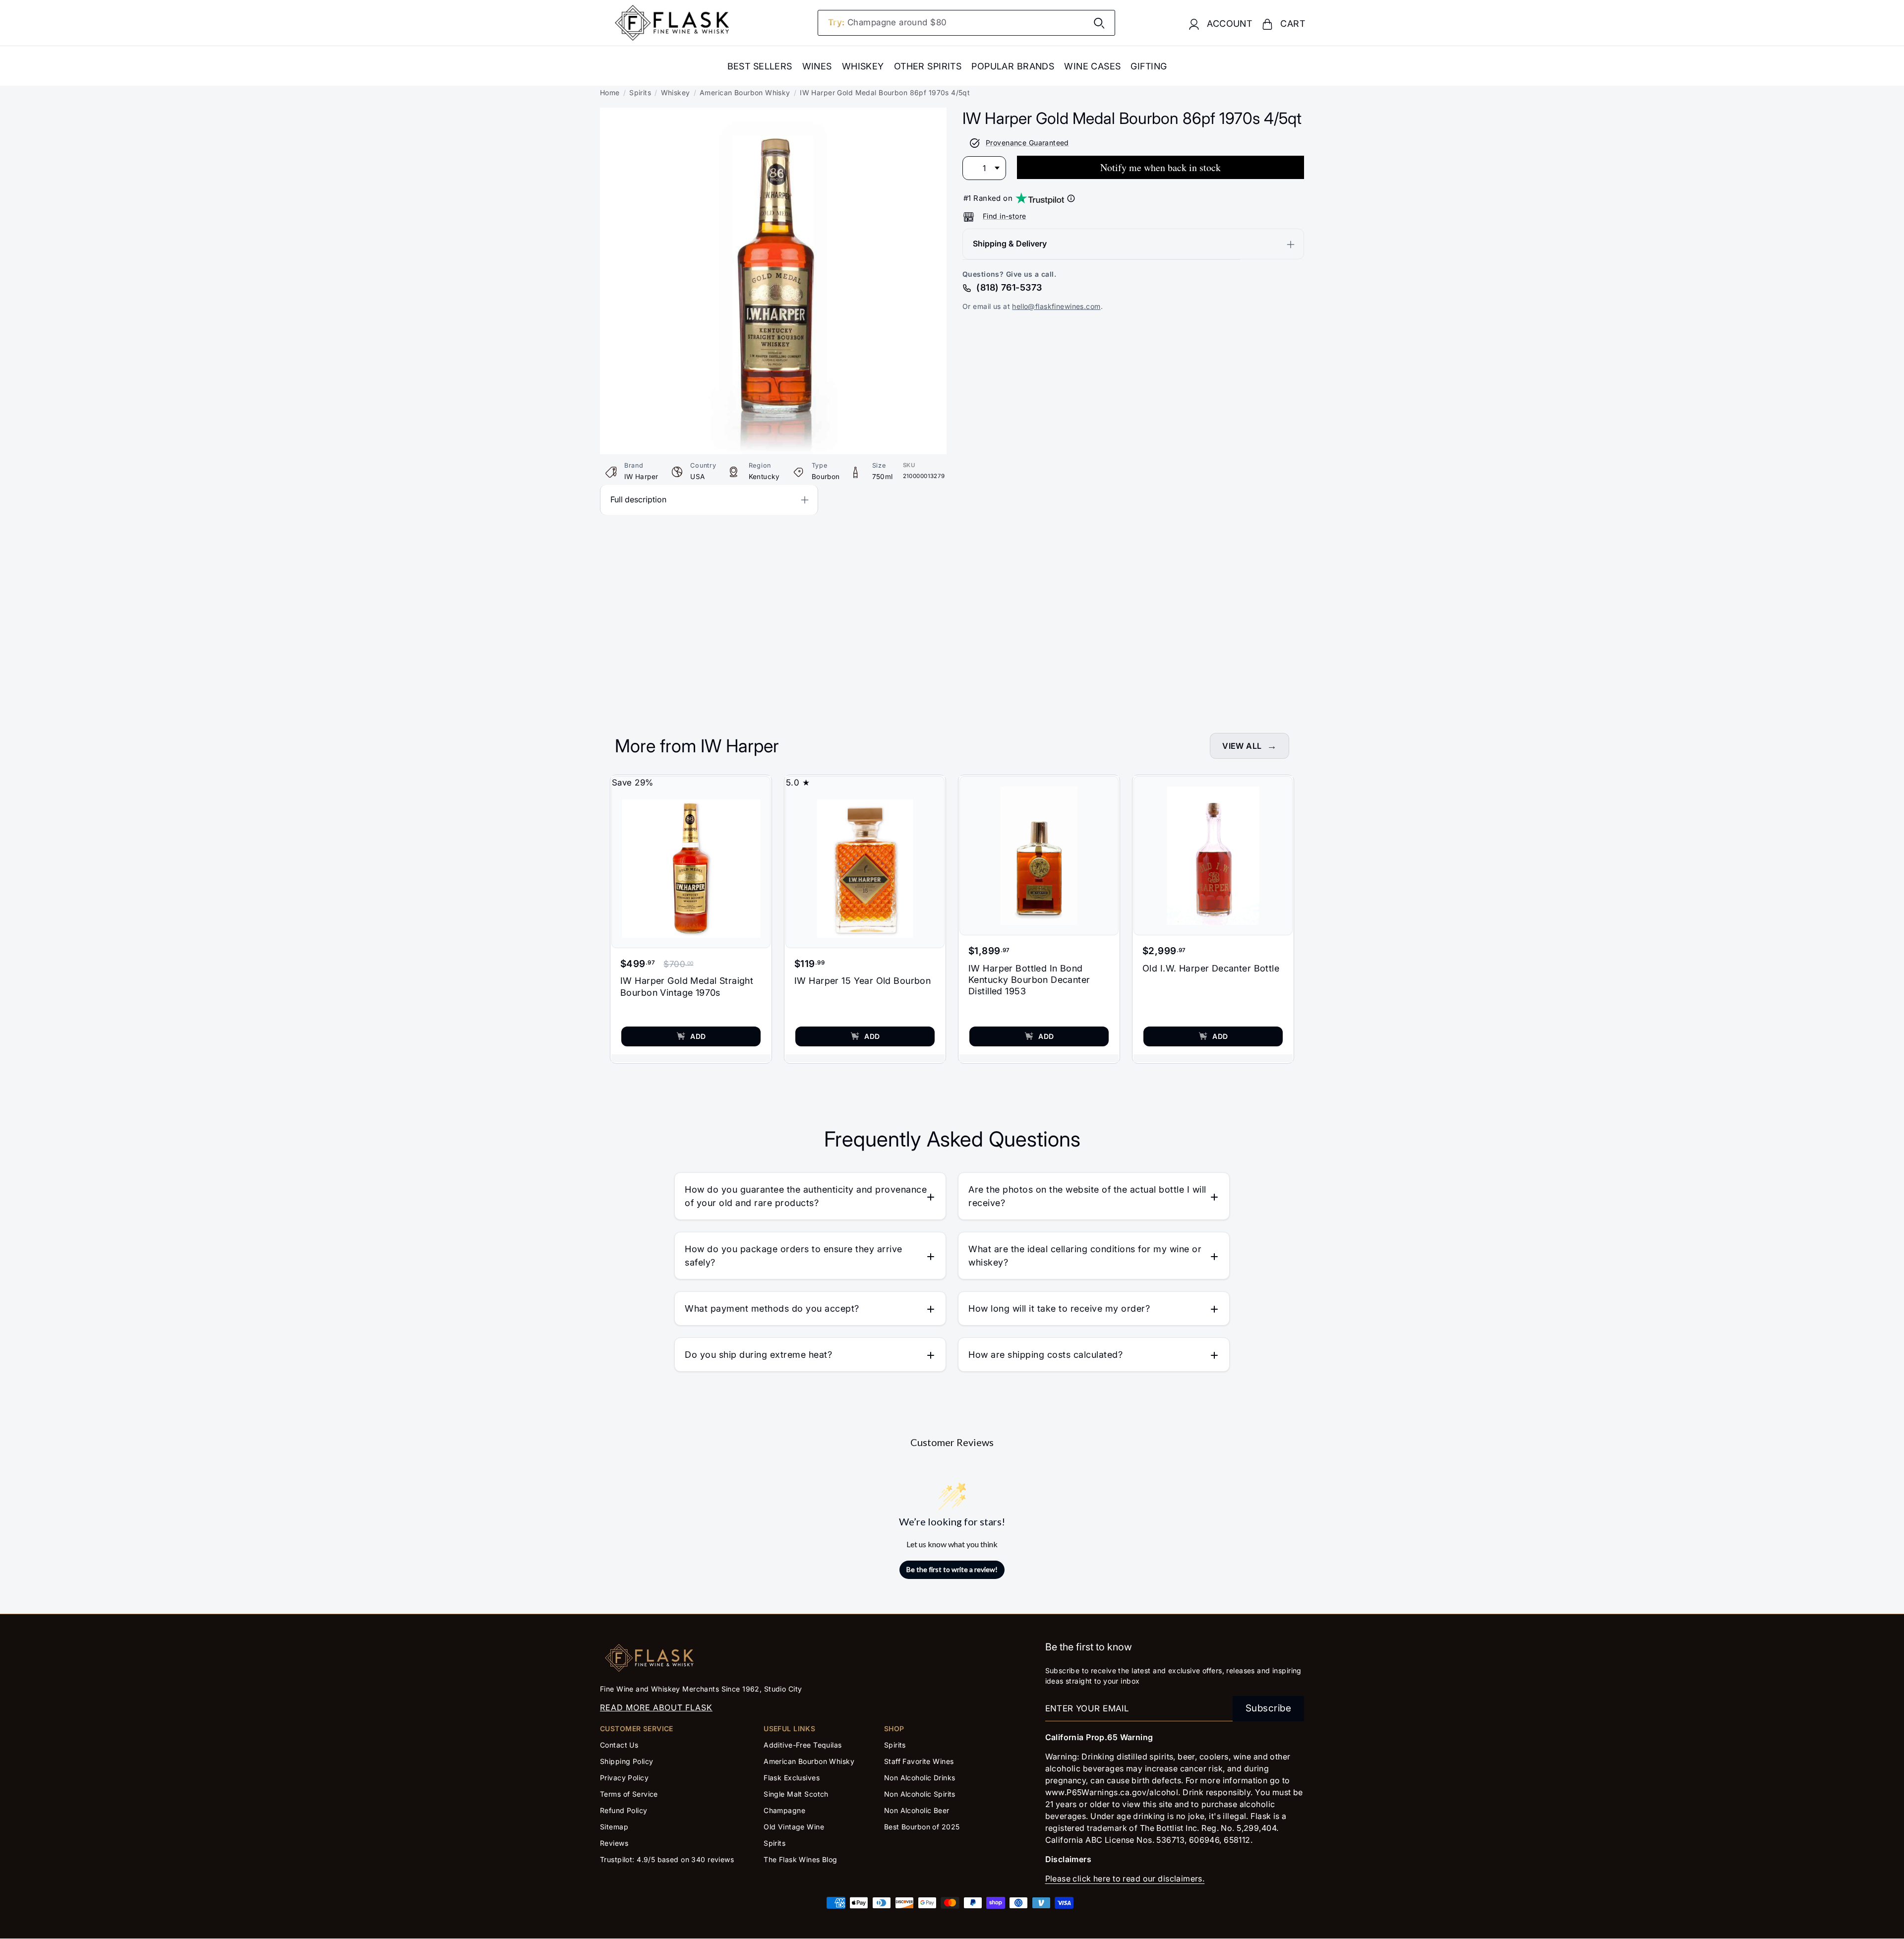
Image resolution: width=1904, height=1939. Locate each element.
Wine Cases (1092, 66)
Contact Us (619, 1745)
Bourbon (826, 477)
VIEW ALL (1242, 746)
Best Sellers (760, 66)
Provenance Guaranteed (1027, 143)
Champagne (784, 1810)
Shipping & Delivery (1010, 244)
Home (610, 92)
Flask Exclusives (792, 1778)
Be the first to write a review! (952, 1569)
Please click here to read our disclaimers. (1125, 1878)
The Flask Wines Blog (801, 1859)
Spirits (640, 92)
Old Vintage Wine (794, 1827)
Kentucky (764, 477)
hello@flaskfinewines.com (1056, 307)
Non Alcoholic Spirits (920, 1794)
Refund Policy (624, 1810)
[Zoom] (773, 115)
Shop (894, 1728)
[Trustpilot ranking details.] (1071, 198)
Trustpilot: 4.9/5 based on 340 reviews (667, 1859)
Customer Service (637, 1728)
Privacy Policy (624, 1778)
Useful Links (789, 1728)
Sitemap (614, 1827)
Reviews (614, 1843)
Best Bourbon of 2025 (922, 1827)
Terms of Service (629, 1794)
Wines (817, 66)
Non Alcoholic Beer (917, 1810)
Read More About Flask (656, 1707)
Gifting (1149, 66)
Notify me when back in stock (1160, 168)
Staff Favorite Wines (919, 1761)
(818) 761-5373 (1009, 288)
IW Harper (641, 477)
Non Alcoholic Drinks (920, 1778)
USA (697, 477)
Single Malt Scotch (797, 1794)
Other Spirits (928, 66)
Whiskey (863, 66)
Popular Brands (1013, 66)
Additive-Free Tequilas (803, 1745)
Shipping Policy (626, 1761)
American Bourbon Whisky (745, 92)
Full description (638, 499)
